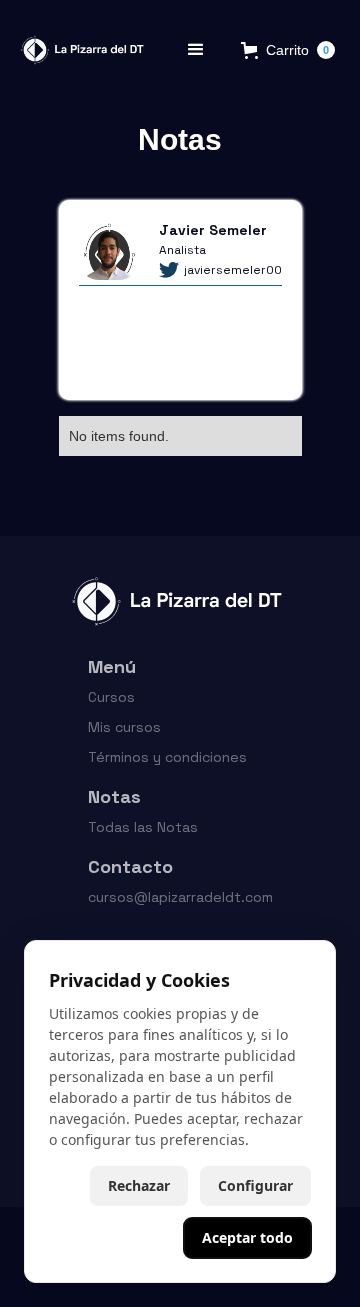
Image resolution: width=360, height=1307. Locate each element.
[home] (79, 50)
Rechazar (139, 1185)
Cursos (111, 697)
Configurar (255, 1185)
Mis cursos (124, 727)
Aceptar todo (247, 1237)
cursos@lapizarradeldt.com (180, 897)
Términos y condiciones (167, 757)
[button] (196, 50)
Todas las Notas (143, 827)
